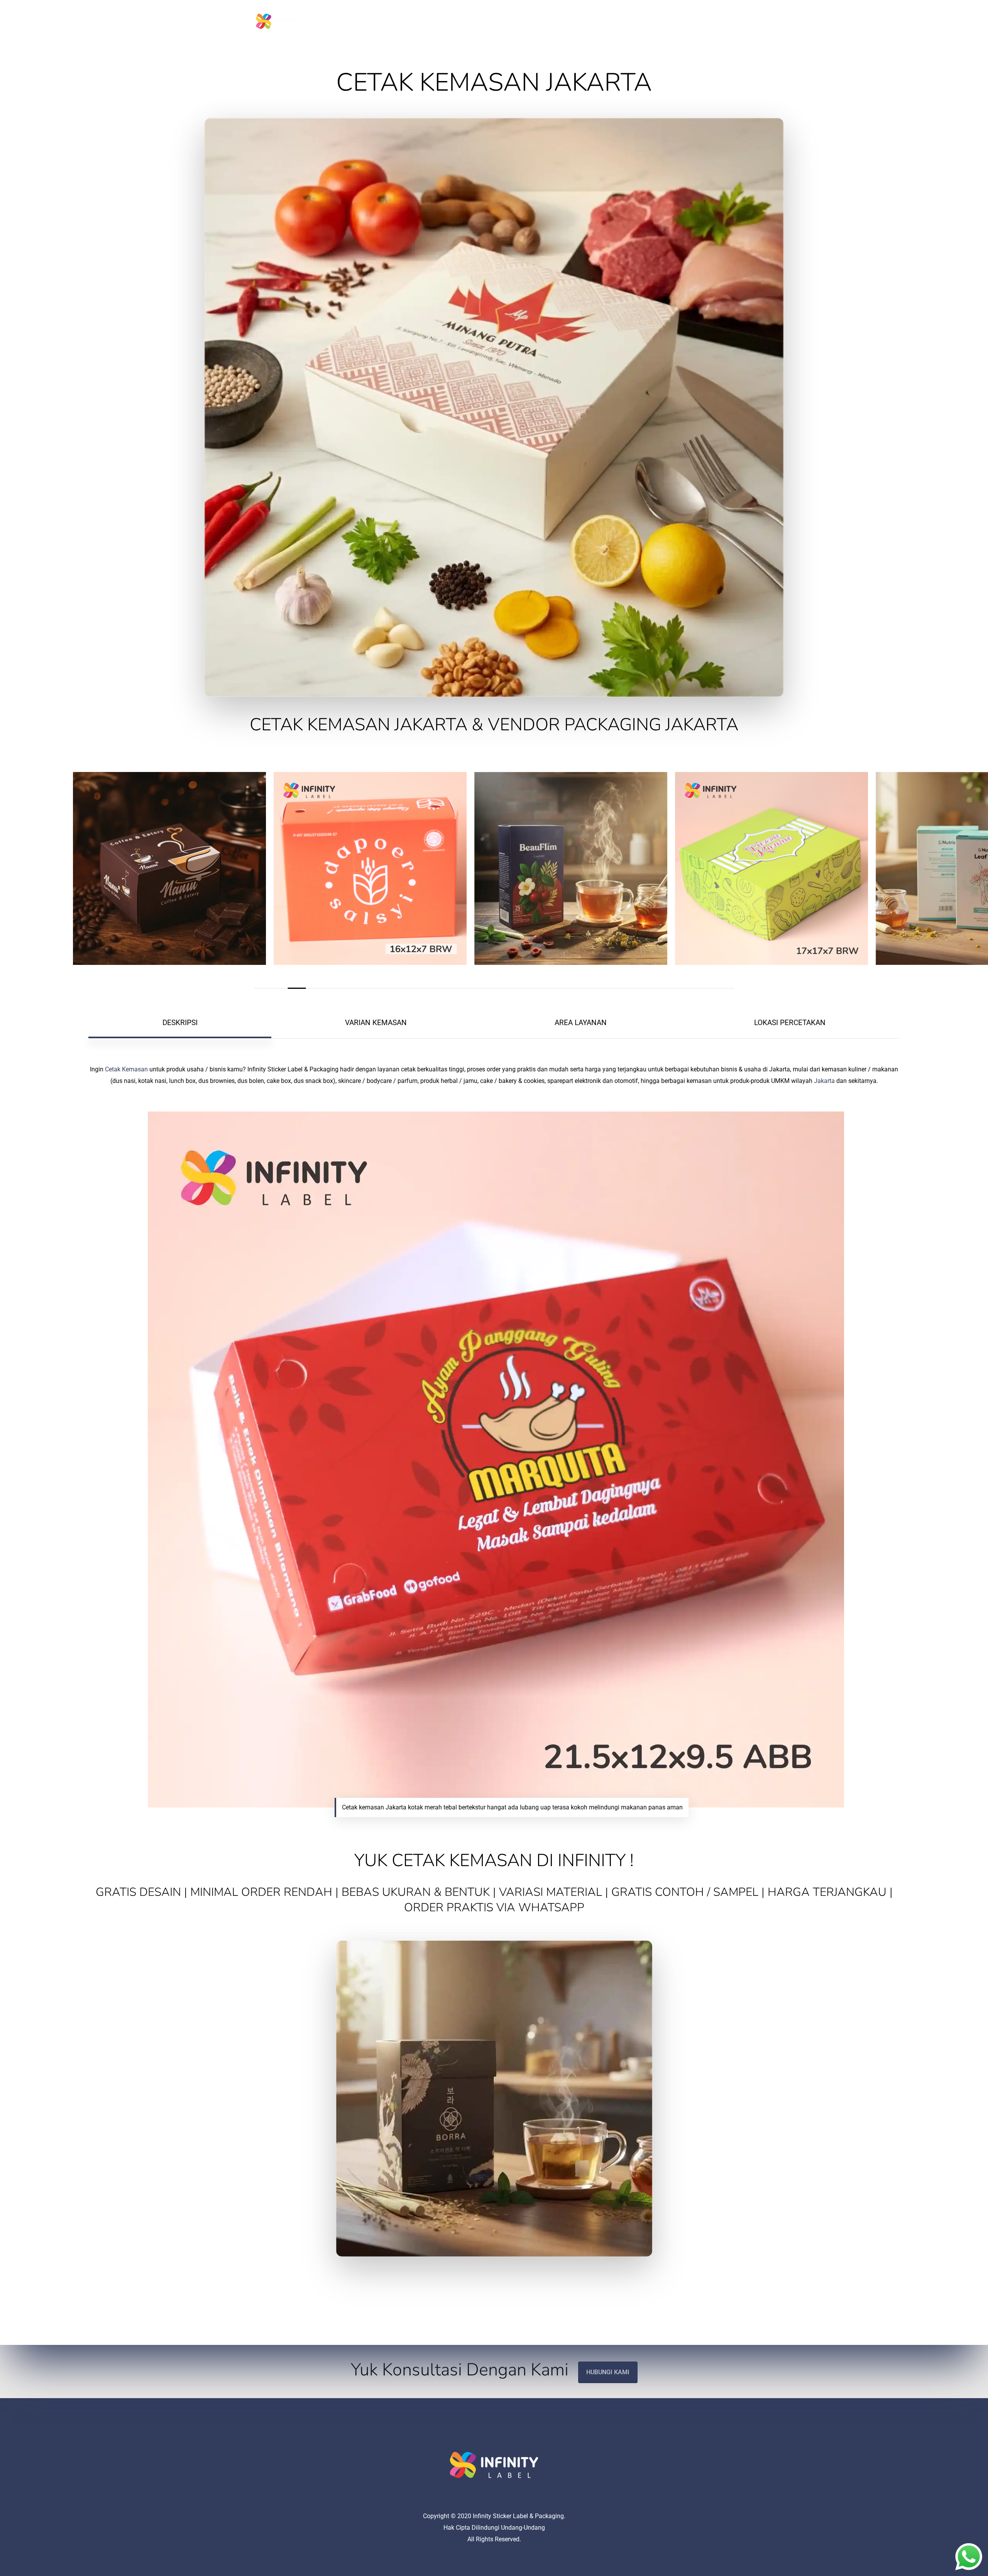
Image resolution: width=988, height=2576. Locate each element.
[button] (180, 1023)
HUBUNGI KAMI (608, 2372)
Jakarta (824, 1081)
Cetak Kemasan (126, 1069)
